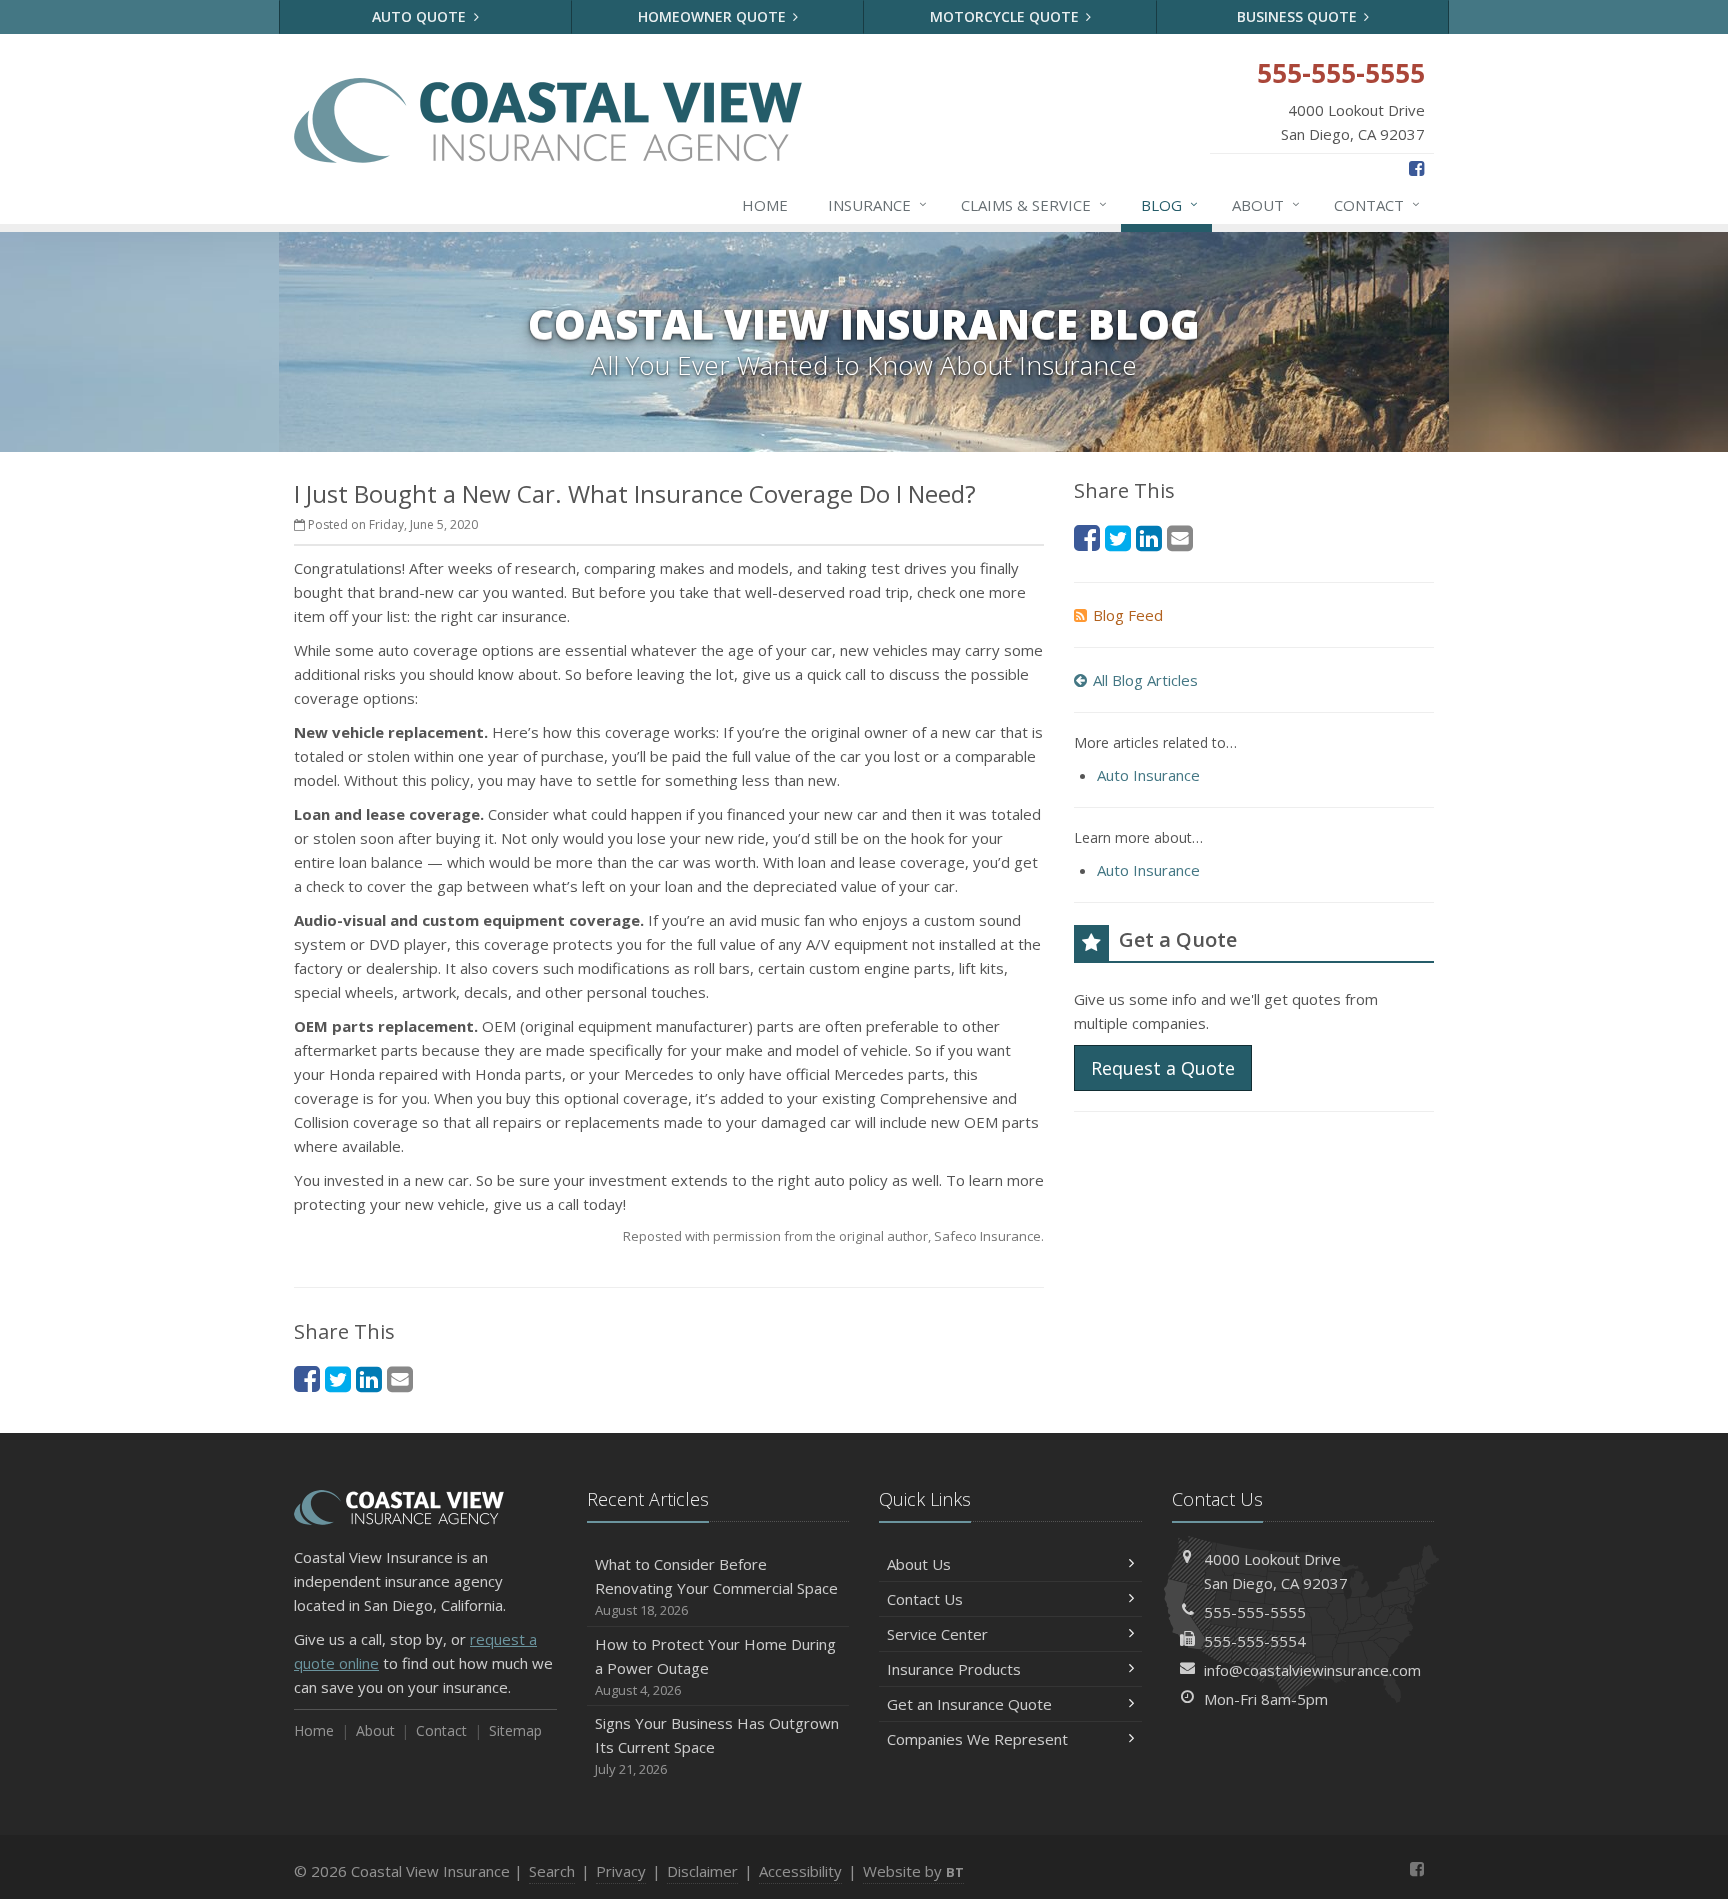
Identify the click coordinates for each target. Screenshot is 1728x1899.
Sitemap (515, 1730)
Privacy (621, 1871)
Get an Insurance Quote (969, 1704)
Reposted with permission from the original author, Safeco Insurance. (833, 1236)
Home (765, 205)
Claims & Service (1034, 204)
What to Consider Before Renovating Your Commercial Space (716, 1586)
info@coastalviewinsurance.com (1312, 1670)
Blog (1169, 204)
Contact (1377, 204)
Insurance (877, 204)
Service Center (937, 1634)
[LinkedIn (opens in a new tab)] (369, 1378)
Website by (913, 1871)
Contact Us (925, 1599)
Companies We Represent (977, 1739)
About (1266, 204)
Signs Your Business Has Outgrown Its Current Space (717, 1745)
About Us (919, 1564)
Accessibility (800, 1871)
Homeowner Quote (714, 16)
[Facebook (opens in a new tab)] (1416, 168)
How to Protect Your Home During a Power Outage (715, 1666)
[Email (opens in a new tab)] (400, 1378)
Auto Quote (421, 16)
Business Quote (1299, 16)
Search (552, 1871)
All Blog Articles (1145, 680)
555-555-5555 (1255, 1612)
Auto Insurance (1148, 775)
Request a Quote (1163, 1068)
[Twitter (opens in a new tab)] (338, 1378)
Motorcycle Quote (1006, 16)
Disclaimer (702, 1871)
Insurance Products (954, 1669)
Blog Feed (1128, 615)
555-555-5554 (1255, 1641)
